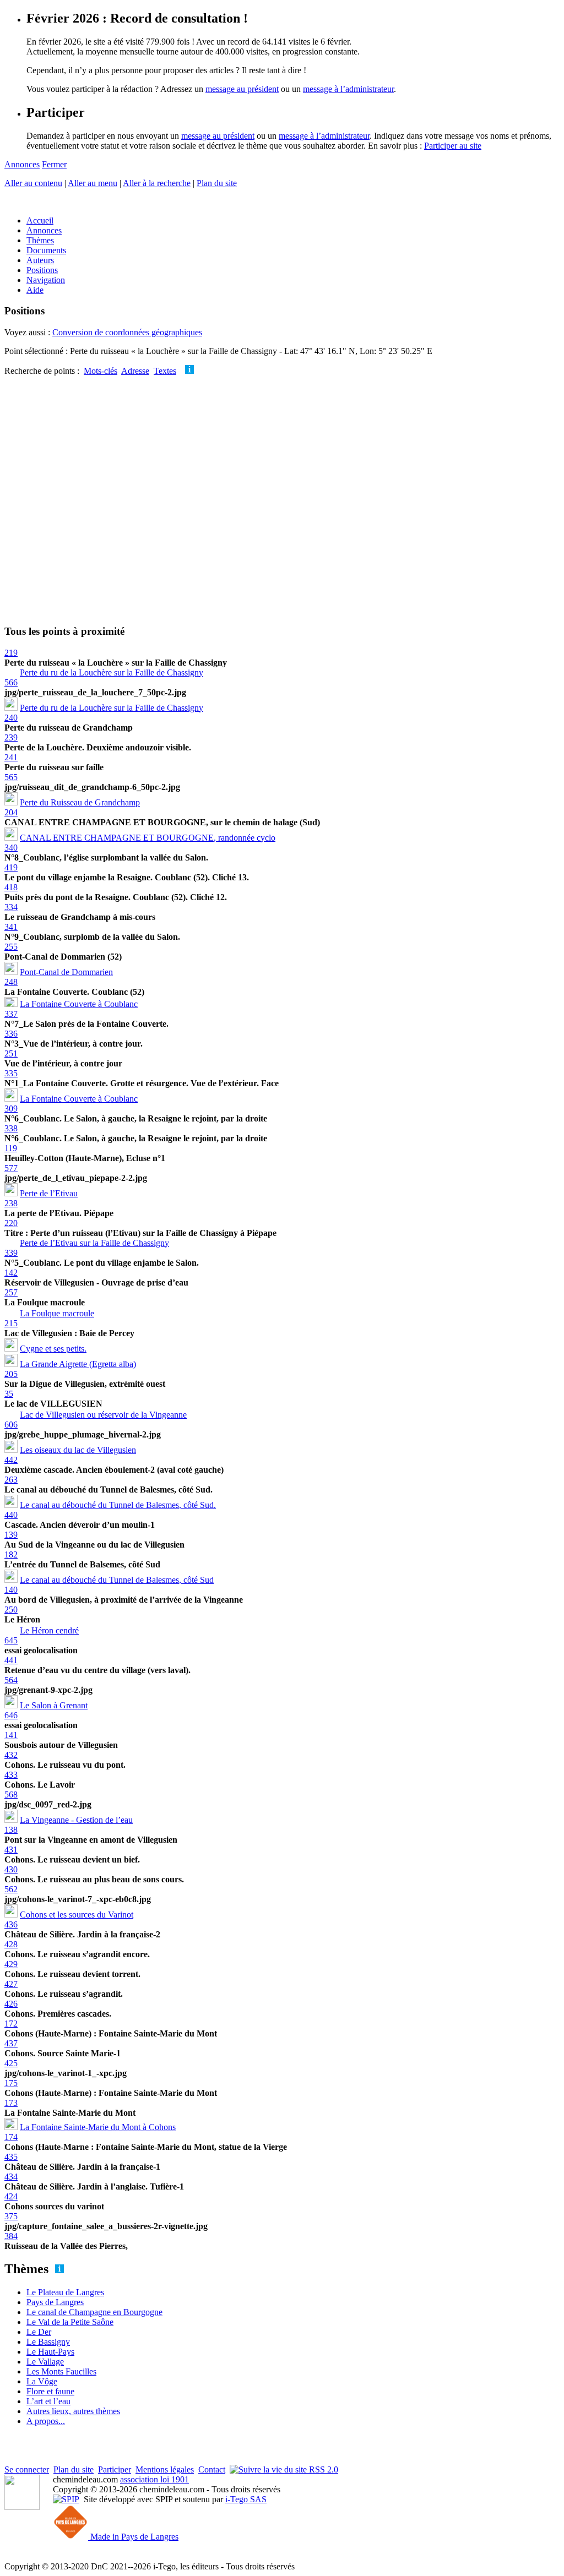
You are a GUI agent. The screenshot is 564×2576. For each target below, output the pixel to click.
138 (11, 1830)
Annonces (22, 164)
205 (11, 1374)
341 (11, 927)
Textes (165, 371)
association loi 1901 (154, 2479)
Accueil (40, 220)
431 (11, 1850)
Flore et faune (50, 2391)
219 (11, 653)
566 (11, 682)
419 (11, 867)
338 (11, 1128)
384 (11, 2236)
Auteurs (40, 260)
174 (11, 2137)
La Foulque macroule (57, 1313)
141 (11, 1735)
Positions (42, 270)
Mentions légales (165, 2469)
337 (11, 1014)
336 (11, 1034)
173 (11, 2103)
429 (11, 1964)
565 (11, 777)
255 (11, 947)
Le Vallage (45, 2362)
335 (11, 1073)
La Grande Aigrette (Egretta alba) (78, 1364)
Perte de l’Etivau (49, 1193)
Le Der (39, 2332)
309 (11, 1109)
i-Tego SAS (246, 2499)
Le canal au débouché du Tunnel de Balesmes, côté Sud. (118, 1505)
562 (11, 1889)
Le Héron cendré (49, 1630)
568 (11, 1795)
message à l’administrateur (348, 89)
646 (11, 1715)
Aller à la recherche (157, 183)
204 (11, 812)
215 (11, 1323)
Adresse (135, 371)
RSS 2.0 (322, 2469)
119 (11, 1148)
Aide (35, 290)
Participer (115, 2469)
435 (11, 2157)
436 (11, 1924)
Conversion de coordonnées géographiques (127, 332)
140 (11, 1590)
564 (11, 1680)
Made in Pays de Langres (133, 2537)
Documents (46, 250)
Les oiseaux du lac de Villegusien (78, 1450)
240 (11, 718)
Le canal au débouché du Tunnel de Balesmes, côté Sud (117, 1580)
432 (11, 1755)
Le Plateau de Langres (65, 2292)
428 (11, 1944)
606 (11, 1425)
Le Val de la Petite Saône (70, 2322)
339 (11, 1253)
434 (11, 2177)
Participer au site (453, 146)
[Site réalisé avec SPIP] (66, 2499)
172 (11, 2024)
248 (11, 982)
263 (11, 1480)
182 (11, 1554)
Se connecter (27, 2469)
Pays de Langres (55, 2302)
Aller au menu (93, 183)
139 (11, 1535)
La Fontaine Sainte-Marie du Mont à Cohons (98, 2127)
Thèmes (40, 240)
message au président (242, 89)
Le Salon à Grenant (54, 1705)
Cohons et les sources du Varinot (77, 1915)
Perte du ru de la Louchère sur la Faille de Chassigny (112, 672)
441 (11, 1660)
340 (11, 848)
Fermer (54, 164)
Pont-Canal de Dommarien (66, 972)
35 (9, 1394)
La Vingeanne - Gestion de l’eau (76, 1820)
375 (11, 2216)
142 (11, 1273)
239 (11, 737)
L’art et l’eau (48, 2401)
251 (11, 1053)
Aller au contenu (33, 183)
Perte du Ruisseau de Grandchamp (80, 802)
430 (11, 1869)
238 (11, 1203)
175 (11, 2083)
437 (11, 2043)
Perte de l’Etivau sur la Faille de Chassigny (94, 1243)
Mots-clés (101, 371)
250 (11, 1610)
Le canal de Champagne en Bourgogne (94, 2312)
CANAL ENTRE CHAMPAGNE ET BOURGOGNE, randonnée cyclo (148, 838)
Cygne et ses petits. (53, 1349)
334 (11, 907)
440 (11, 1515)
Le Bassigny (48, 2342)
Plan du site (217, 183)
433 (11, 1775)
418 (11, 887)
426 (11, 2004)
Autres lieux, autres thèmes (73, 2411)
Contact (212, 2469)
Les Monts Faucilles (61, 2371)
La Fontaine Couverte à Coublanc (79, 1004)
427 (11, 1984)
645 (11, 1640)
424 (11, 2196)
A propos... (46, 2421)
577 (11, 1168)
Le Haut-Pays (50, 2352)
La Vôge (42, 2381)
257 (11, 1292)
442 (11, 1460)
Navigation (46, 280)
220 (11, 1223)
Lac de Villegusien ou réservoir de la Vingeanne (103, 1415)
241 (11, 757)
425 (11, 2063)
